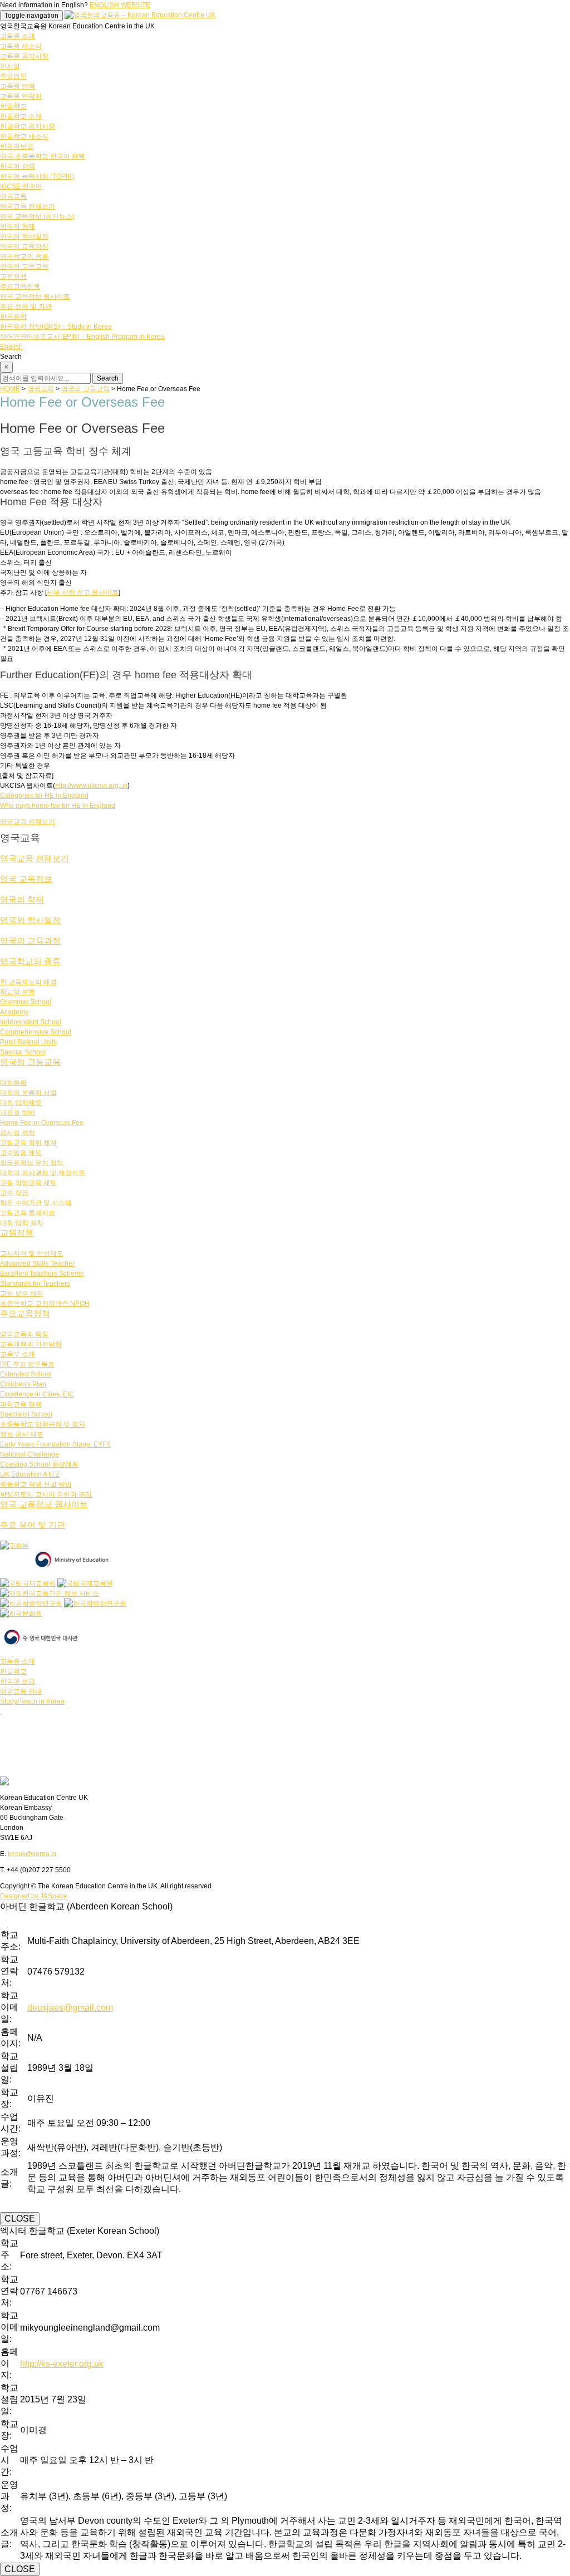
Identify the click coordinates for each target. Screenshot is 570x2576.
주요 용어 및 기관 (26, 307)
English (11, 347)
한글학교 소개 (21, 116)
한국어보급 (17, 146)
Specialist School (26, 1414)
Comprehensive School (36, 1032)
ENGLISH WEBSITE (120, 5)
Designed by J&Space (34, 1896)
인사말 (10, 66)
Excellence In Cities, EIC (37, 1394)
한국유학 (13, 317)
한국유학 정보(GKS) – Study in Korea (56, 327)
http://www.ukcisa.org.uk (91, 786)
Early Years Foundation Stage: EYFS (55, 1444)
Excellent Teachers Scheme (42, 1274)
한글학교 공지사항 (28, 126)
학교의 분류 (18, 992)
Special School (23, 1052)
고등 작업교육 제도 (28, 1183)
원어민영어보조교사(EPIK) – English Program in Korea (82, 337)
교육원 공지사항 (24, 56)
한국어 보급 (18, 1681)
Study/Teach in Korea (32, 1701)
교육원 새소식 (21, 46)
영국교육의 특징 (24, 1334)
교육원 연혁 (18, 86)
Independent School (31, 1022)
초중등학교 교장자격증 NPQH (45, 1304)
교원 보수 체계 (22, 1294)
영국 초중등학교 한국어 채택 (43, 156)
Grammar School (26, 1002)
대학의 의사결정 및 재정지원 (43, 1173)
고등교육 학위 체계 (28, 1143)
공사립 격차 (18, 1133)
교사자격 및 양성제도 (32, 1254)
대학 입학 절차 (22, 1223)
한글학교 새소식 (24, 136)
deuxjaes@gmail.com (70, 2008)
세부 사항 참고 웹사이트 (83, 593)
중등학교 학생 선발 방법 (36, 1484)
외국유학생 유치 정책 (32, 1163)
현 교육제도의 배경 (28, 982)
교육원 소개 (18, 36)
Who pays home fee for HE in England (58, 806)
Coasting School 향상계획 (39, 1464)
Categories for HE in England (44, 796)
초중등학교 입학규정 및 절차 (43, 1424)
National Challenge (30, 1454)
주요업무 (13, 76)
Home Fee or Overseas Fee (42, 1123)
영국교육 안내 (21, 1691)
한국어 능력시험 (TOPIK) (37, 176)
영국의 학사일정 (24, 236)
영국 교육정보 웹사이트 (35, 297)
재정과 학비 (18, 1113)
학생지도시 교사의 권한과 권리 (46, 1494)
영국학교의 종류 (24, 256)
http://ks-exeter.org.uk (62, 2364)
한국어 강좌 (18, 166)
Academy (14, 1012)
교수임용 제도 (21, 1153)
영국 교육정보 (26, 879)
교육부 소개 (18, 1354)
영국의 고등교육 (24, 267)
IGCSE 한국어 (21, 186)
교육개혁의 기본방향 (31, 1344)
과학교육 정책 (21, 1404)
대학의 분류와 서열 (28, 1093)
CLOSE (20, 2219)
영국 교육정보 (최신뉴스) (37, 216)
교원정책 (13, 277)
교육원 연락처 (21, 96)
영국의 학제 (18, 226)
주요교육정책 (20, 287)
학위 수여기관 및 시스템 (36, 1203)
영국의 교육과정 (24, 246)
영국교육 (13, 196)
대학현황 (13, 1083)
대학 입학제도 (21, 1103)
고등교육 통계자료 (28, 1213)
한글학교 (13, 106)
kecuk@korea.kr (32, 1854)
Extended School (26, 1374)
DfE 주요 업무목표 (27, 1364)
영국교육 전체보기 (28, 206)
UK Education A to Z (30, 1474)
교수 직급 (14, 1193)
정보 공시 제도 (22, 1434)
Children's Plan (23, 1384)
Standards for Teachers (35, 1284)
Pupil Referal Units (28, 1042)
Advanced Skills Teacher (37, 1264)
